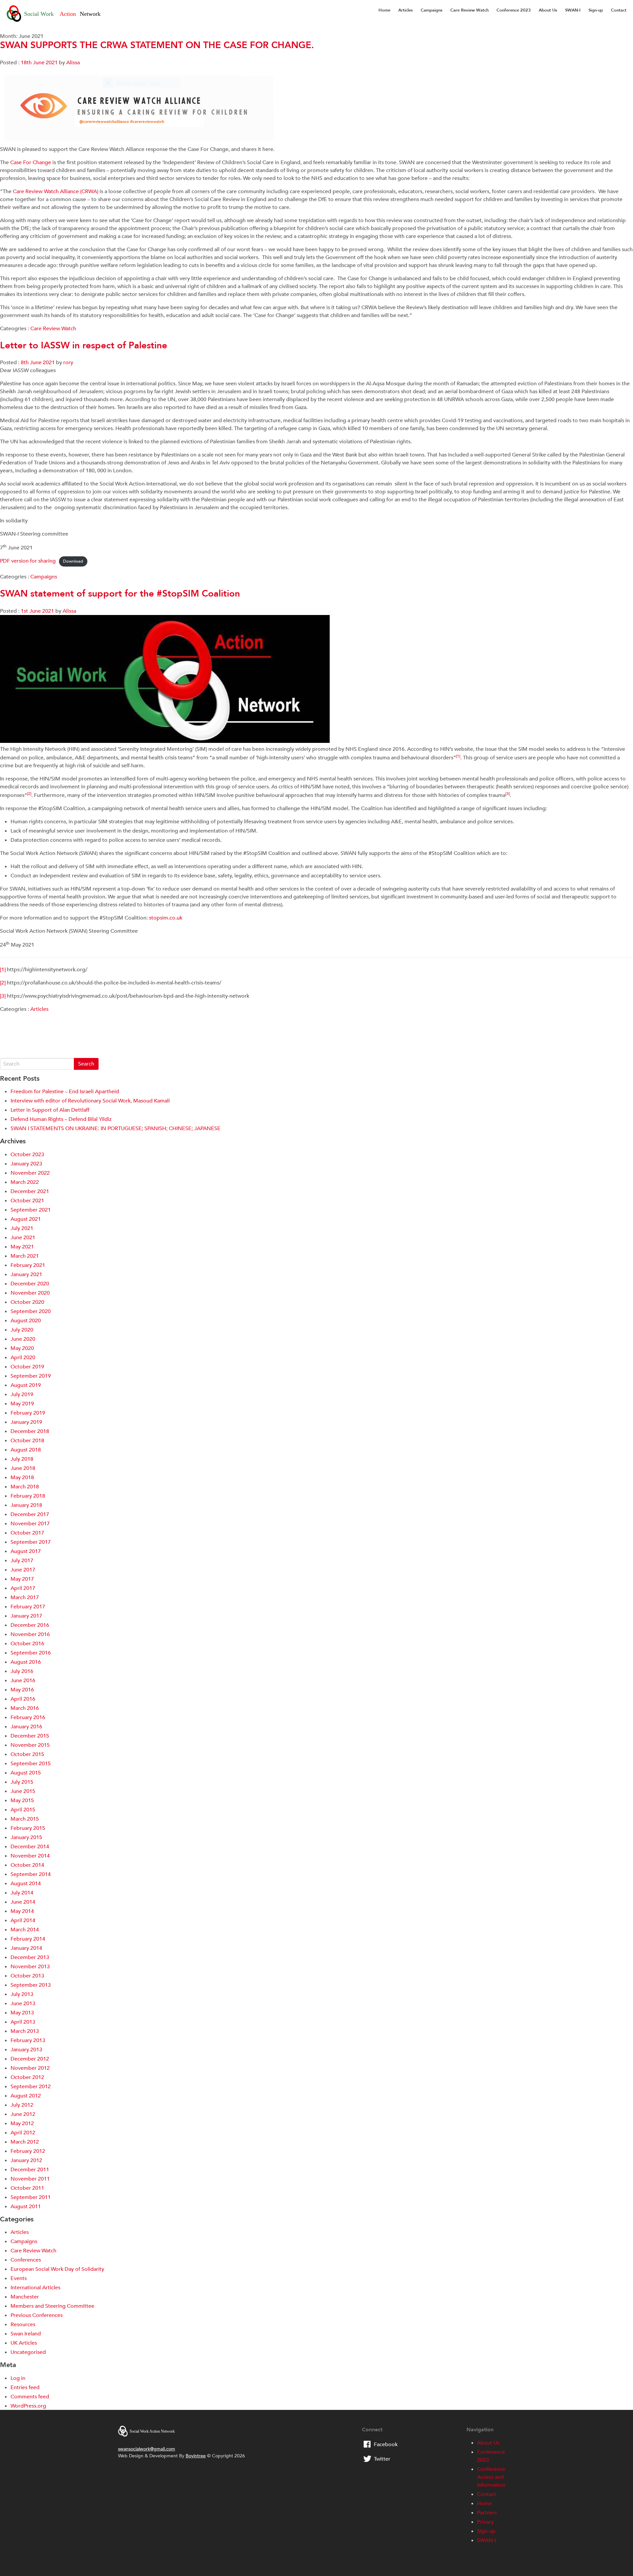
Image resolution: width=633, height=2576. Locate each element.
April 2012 (23, 2133)
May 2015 (22, 1800)
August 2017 (26, 1551)
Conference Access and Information (491, 2477)
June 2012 (23, 2114)
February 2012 (28, 2151)
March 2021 (25, 1256)
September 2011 (31, 2197)
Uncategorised (28, 2352)
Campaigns (432, 10)
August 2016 (26, 1662)
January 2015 (26, 1837)
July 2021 (22, 1228)
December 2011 (30, 2170)
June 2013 (23, 2004)
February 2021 (28, 1265)
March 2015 (25, 1819)
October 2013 (27, 1976)
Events (19, 2278)
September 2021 (31, 1210)
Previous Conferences (37, 2315)
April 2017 (23, 1588)
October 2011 (27, 2188)
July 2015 (22, 1782)
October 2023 (27, 1155)
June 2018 (23, 1468)
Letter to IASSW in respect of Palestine (84, 345)
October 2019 (27, 1367)
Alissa (73, 63)
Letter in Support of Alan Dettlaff (50, 1110)
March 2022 (25, 1182)
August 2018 (26, 1450)
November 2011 (30, 2179)
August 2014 (26, 1884)
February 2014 (28, 1939)
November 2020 (30, 1293)
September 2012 (31, 2087)
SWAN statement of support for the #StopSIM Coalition (120, 594)
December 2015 (30, 1736)
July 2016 (22, 1671)
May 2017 (22, 1579)
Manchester (25, 2297)
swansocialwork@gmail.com (147, 2449)
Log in (18, 2378)
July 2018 (22, 1459)
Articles (406, 10)
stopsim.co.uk (166, 918)
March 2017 (25, 1597)
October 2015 (27, 1754)
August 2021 (26, 1219)
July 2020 (22, 1330)
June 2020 (23, 1339)
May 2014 (22, 1911)
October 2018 (27, 1441)
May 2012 (22, 2123)
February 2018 (28, 1496)
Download (73, 561)
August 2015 (26, 1773)
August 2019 (26, 1385)
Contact (619, 10)
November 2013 (30, 1967)
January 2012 (26, 2160)
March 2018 (25, 1487)
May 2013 (22, 2013)
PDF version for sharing (28, 561)
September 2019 (31, 1376)
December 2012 (30, 2059)
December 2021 (30, 1191)
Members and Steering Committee (52, 2306)
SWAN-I (573, 10)
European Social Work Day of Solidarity (57, 2269)
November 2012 (30, 2068)
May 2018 (22, 1478)
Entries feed (25, 2387)
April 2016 (23, 1699)
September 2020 (31, 1311)
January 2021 (26, 1274)
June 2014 (23, 1902)
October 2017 (27, 1533)
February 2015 (28, 1828)
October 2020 (27, 1302)
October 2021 (27, 1201)
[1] (3, 970)
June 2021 (23, 1238)
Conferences (26, 2260)
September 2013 (31, 1985)
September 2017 (31, 1542)
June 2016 (23, 1681)
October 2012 (27, 2077)
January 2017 (26, 1616)
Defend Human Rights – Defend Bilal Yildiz (61, 1119)
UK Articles (24, 2343)
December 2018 (30, 1431)
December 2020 (30, 1284)
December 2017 (30, 1514)
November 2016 (30, 1634)
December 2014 (30, 1847)
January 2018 (26, 1505)
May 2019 (22, 1404)
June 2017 (23, 1570)
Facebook (386, 2444)
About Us (548, 10)
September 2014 (31, 1874)
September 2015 (31, 1764)
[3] (3, 996)
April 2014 (23, 1920)
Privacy (485, 2522)
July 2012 (22, 2105)
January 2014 (26, 1948)
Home (384, 10)
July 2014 (22, 1893)
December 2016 (30, 1625)
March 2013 (25, 2031)
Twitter (382, 2459)
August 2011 (26, 2207)
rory (68, 363)
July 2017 (22, 1561)
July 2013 (22, 1994)
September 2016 (31, 1653)
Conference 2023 (514, 10)
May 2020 (22, 1348)
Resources (23, 2325)
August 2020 (26, 1321)
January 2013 (26, 2050)
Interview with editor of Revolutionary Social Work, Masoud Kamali (90, 1101)
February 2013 (28, 2040)
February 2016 (28, 1717)
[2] (3, 983)
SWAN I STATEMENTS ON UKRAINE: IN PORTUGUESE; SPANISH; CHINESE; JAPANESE (116, 1128)
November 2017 (30, 1524)
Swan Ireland (26, 2334)
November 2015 (30, 1745)
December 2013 (30, 1957)
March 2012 (25, 2142)
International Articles (35, 2288)
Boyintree (196, 2456)
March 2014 (25, 1930)
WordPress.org (28, 2406)
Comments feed (30, 2397)
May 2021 (22, 1247)
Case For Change (31, 162)
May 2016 (22, 1690)
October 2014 (27, 1865)
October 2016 (27, 1644)
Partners (487, 2513)
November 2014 (30, 1856)
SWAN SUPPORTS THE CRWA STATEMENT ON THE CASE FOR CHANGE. (157, 45)
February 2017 (28, 1607)
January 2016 (26, 1727)
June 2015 (23, 1791)
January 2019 (26, 1422)
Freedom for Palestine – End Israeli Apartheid (65, 1092)
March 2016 (25, 1708)
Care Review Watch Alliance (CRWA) (56, 191)
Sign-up (596, 10)
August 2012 (26, 2096)
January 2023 (26, 1164)
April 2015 (23, 1810)
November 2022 (30, 1173)
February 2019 (28, 1413)
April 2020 (23, 1358)
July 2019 (22, 1394)
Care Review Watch (469, 10)
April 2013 (23, 2022)
